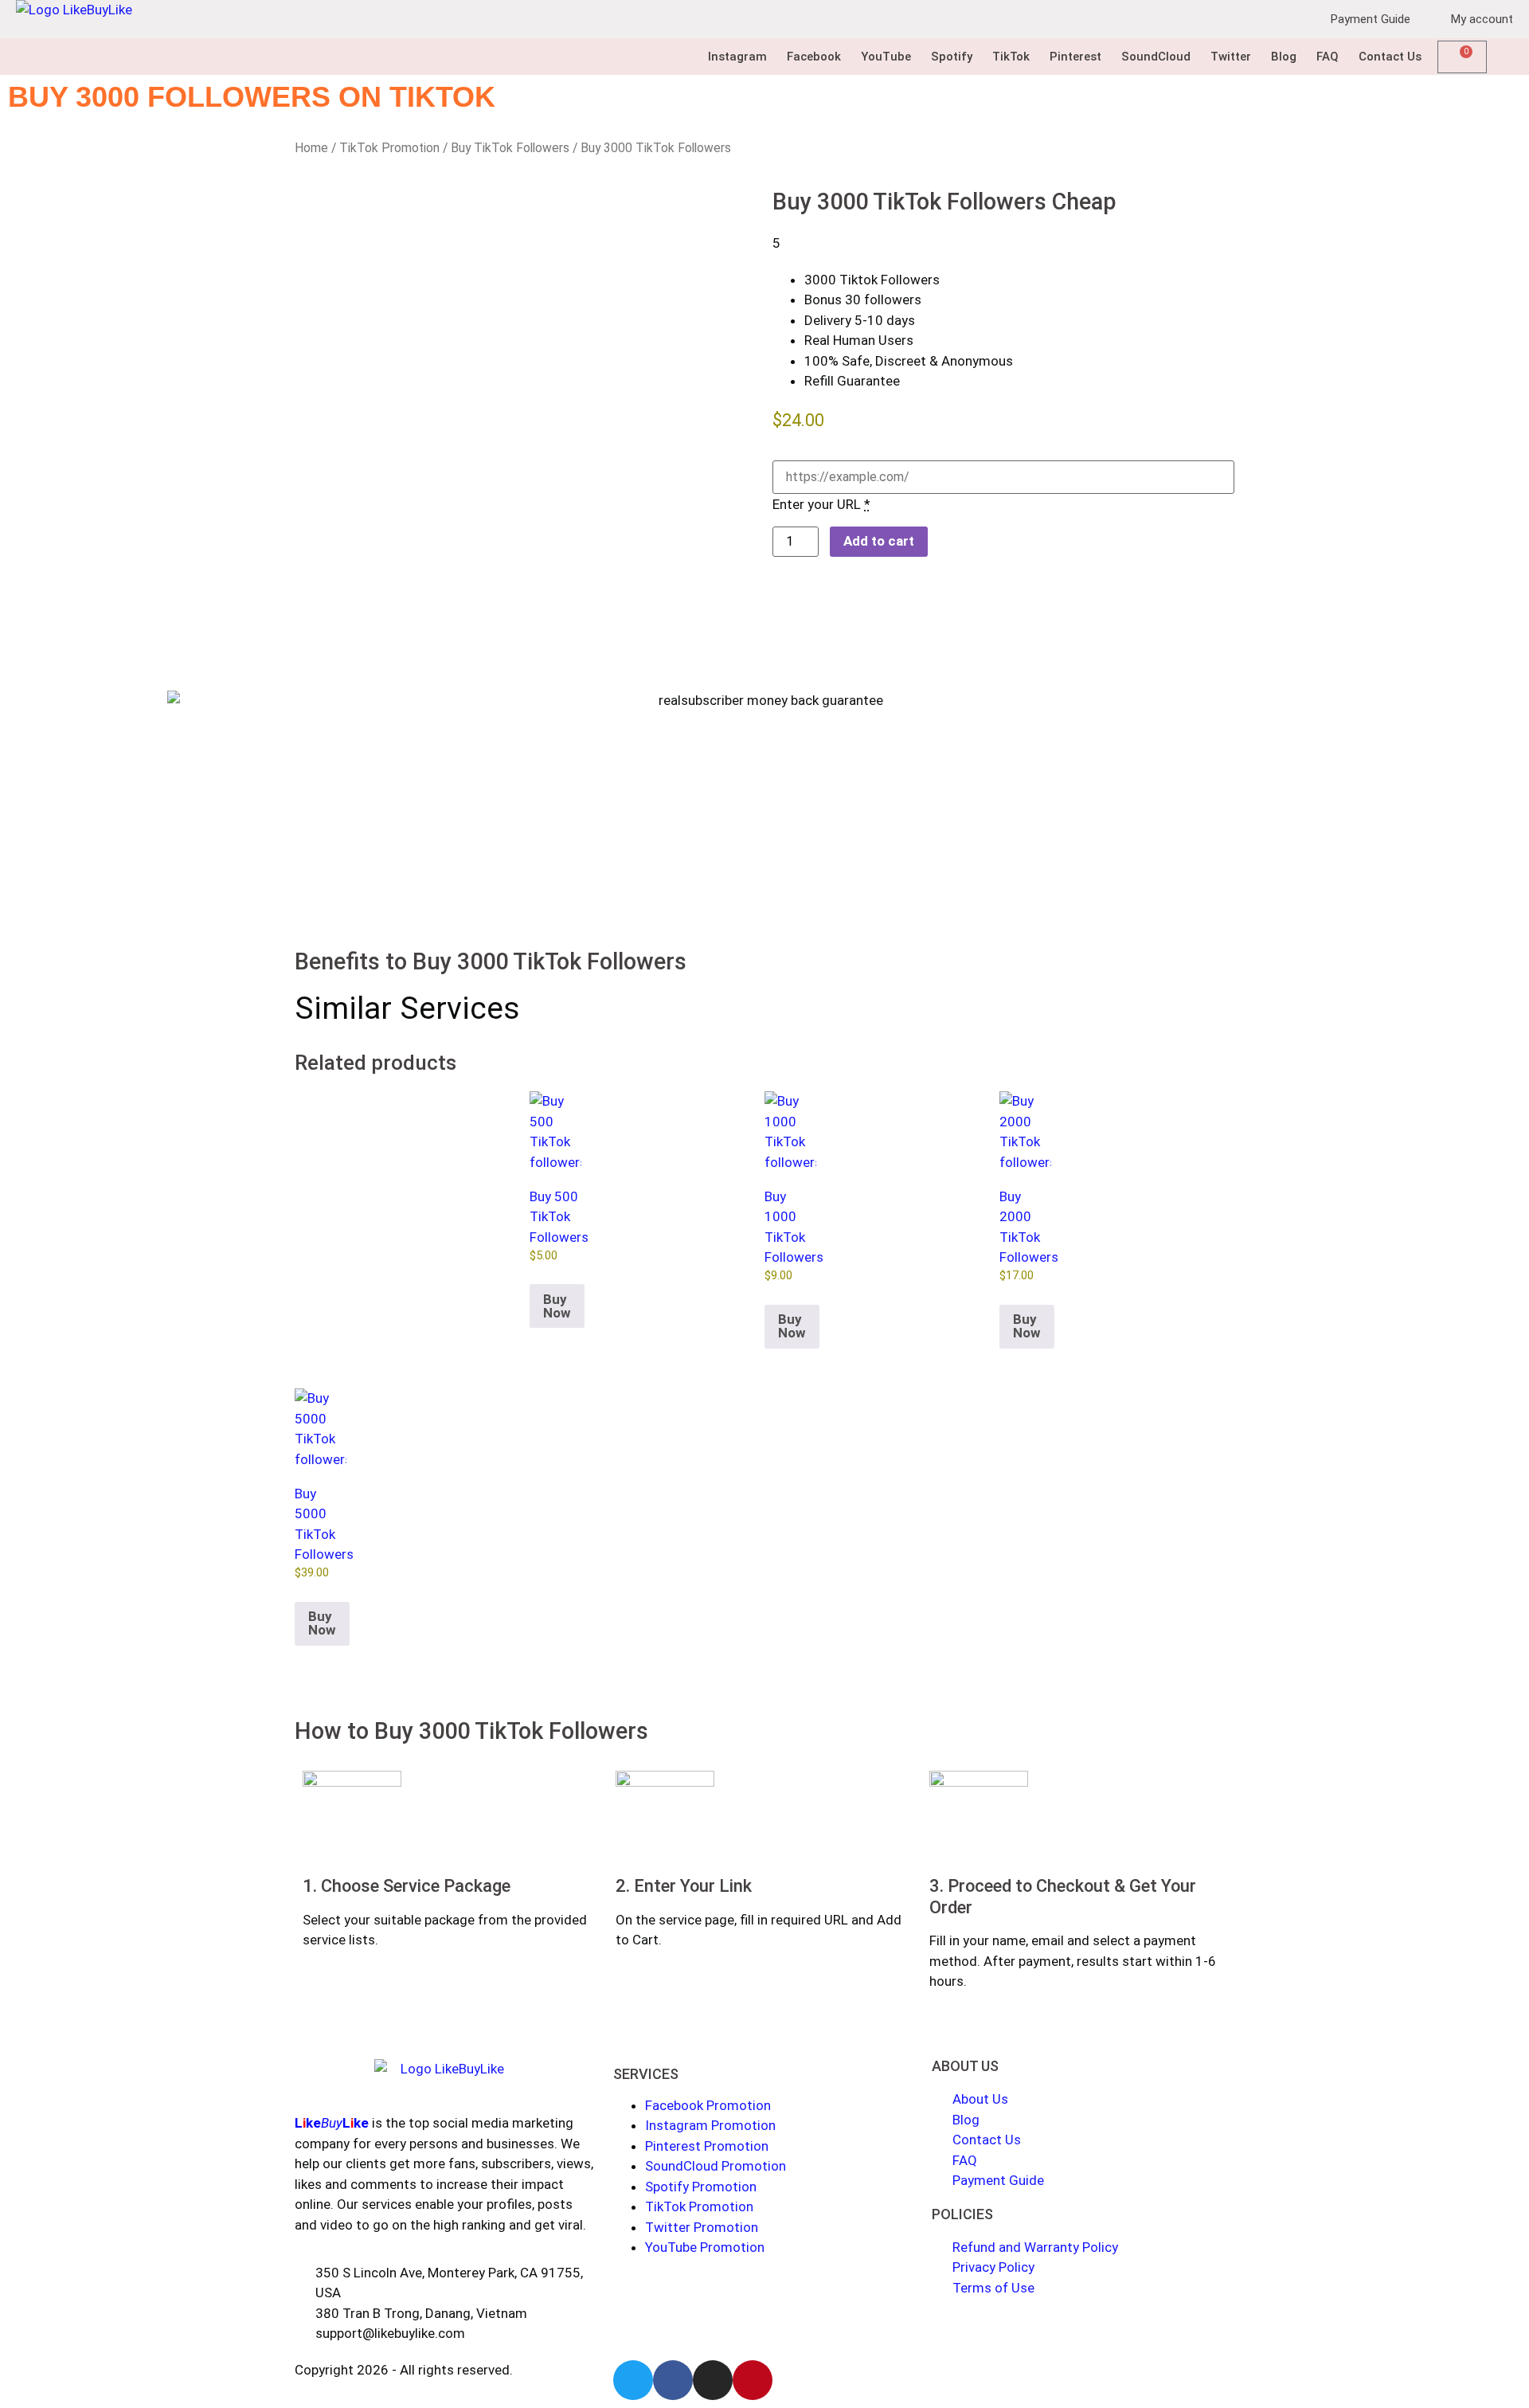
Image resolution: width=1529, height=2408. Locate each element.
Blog (1284, 57)
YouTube (886, 57)
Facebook (814, 57)
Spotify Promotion (701, 2187)
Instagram (737, 57)
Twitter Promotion (702, 2227)
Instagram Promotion (710, 2125)
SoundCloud (1156, 57)
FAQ (1328, 57)
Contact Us (1390, 57)
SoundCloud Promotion (716, 2166)
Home (311, 148)
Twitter (1231, 57)
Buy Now (557, 1306)
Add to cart (879, 541)
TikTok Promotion (389, 148)
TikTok (1011, 57)
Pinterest (1075, 57)
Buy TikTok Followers (510, 148)
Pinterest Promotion (707, 2146)
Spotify (952, 57)
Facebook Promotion (708, 2105)
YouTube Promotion (705, 2247)
